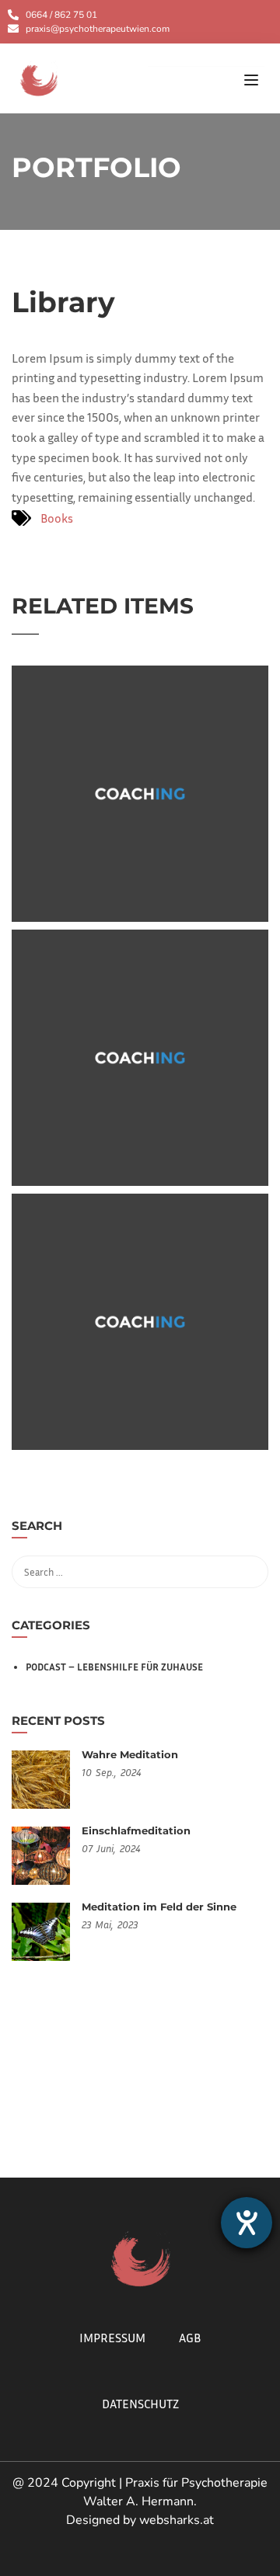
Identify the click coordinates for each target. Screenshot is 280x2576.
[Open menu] (253, 82)
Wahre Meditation (130, 1754)
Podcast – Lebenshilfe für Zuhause (114, 1667)
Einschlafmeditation (136, 1830)
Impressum (112, 2338)
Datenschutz (140, 2404)
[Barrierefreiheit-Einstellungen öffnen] (247, 2223)
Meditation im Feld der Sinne (159, 1907)
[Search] (249, 1528)
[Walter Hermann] (39, 77)
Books (57, 518)
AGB (190, 2338)
